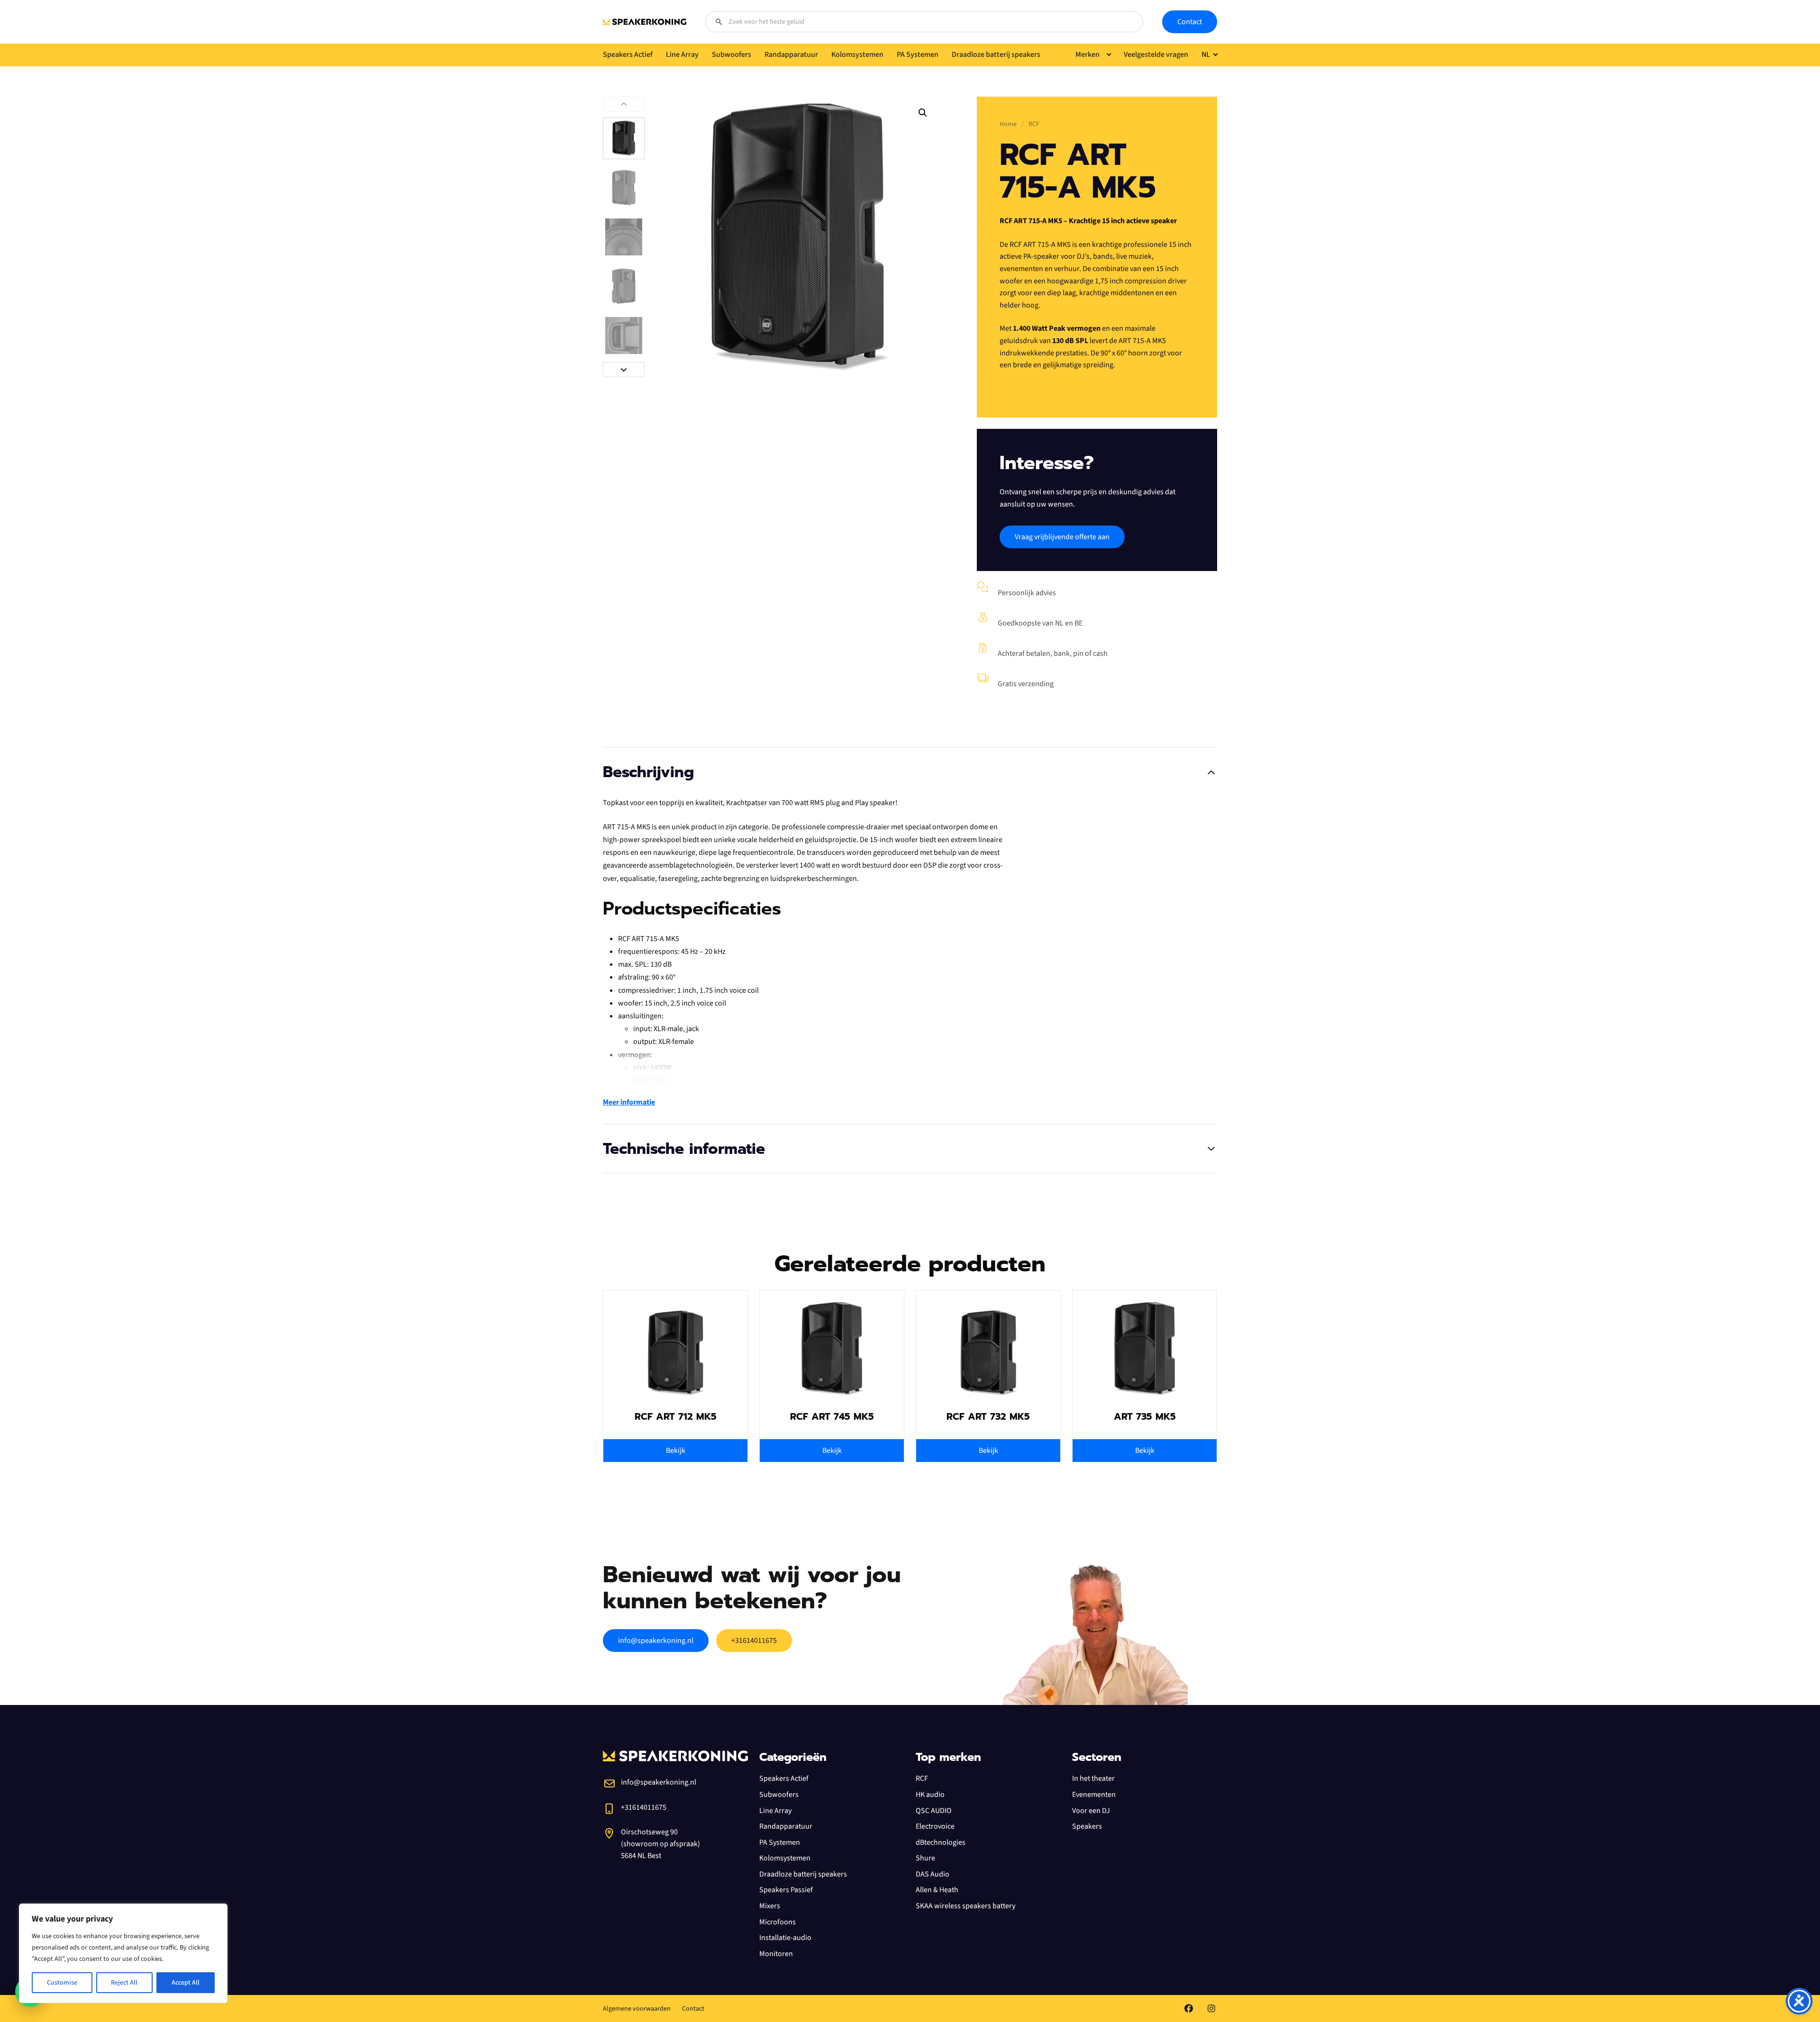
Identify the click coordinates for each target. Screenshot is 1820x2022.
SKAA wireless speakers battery (965, 1906)
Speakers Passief (786, 1890)
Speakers (1087, 1826)
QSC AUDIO (934, 1811)
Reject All (124, 1983)
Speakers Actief (784, 1778)
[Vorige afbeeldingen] (624, 104)
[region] (123, 1953)
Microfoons (778, 1922)
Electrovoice (935, 1826)
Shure (925, 1858)
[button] (923, 113)
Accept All (186, 1983)
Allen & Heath (937, 1890)
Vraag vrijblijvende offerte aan (1062, 537)
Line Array (775, 1811)
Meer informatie (629, 1102)
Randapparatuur (786, 1826)
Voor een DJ (1091, 1811)
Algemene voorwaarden (637, 2009)
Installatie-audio (785, 1938)
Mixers (770, 1906)
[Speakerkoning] (645, 22)
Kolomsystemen (785, 1858)
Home (1008, 124)
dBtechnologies (941, 1842)
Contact (1190, 22)
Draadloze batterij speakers (803, 1874)
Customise (62, 1983)
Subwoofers (779, 1795)
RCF (922, 1778)
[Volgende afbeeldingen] (624, 370)
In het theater (1093, 1778)
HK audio (930, 1795)
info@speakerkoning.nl (656, 1641)
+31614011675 (754, 1641)
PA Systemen (780, 1842)
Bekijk (676, 1451)
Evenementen (1094, 1795)
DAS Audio (933, 1874)
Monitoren (776, 1954)
